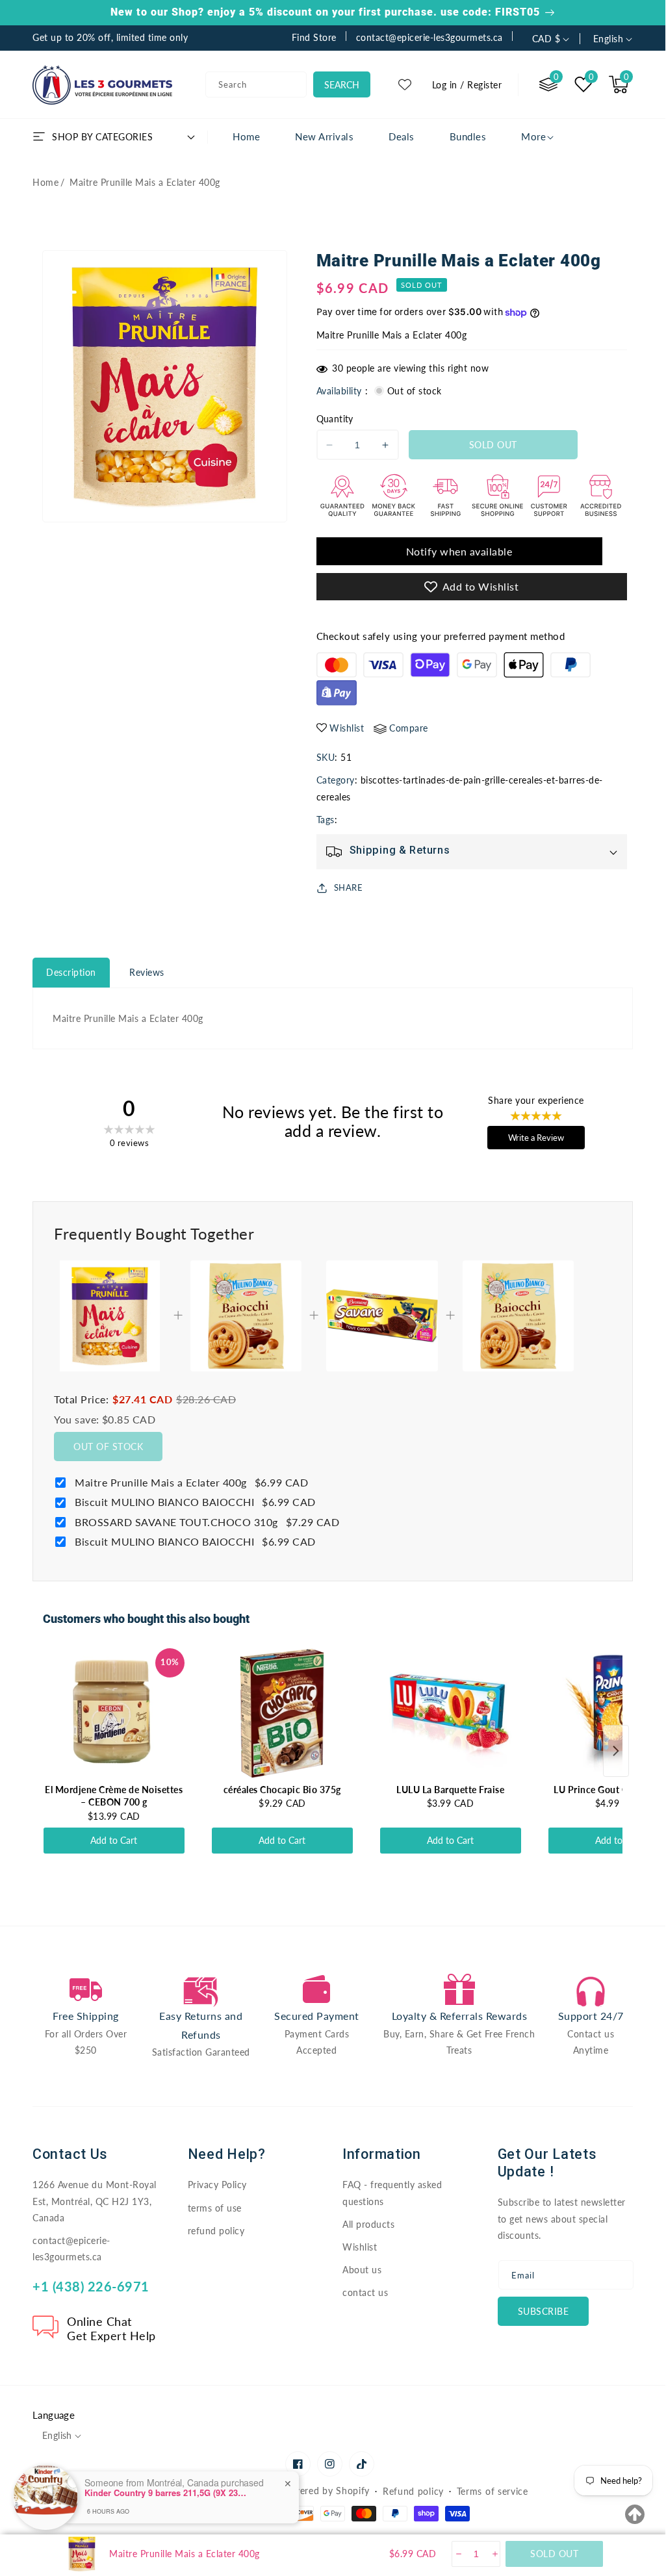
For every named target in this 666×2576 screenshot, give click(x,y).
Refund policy (413, 2491)
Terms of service (493, 2491)
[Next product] (616, 1751)
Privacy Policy (217, 2185)
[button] (619, 84)
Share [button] (349, 887)
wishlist (347, 728)
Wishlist (360, 2247)
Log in (445, 85)
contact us (365, 2292)
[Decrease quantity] (458, 2554)
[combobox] (256, 84)
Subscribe (544, 2311)
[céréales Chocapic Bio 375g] (282, 1713)
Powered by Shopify (326, 2491)
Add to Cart (114, 1840)
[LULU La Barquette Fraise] (451, 1713)
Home (45, 182)
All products (368, 2224)
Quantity (335, 419)
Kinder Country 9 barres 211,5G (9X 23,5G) (166, 2493)
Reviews (147, 972)
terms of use (215, 2208)
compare (409, 728)
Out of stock (108, 1447)
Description (71, 972)
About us (362, 2270)
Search (342, 85)
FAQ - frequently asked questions (392, 2193)
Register (484, 85)
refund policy (216, 2231)
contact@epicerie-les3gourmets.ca (71, 2249)
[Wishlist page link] (405, 84)
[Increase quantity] (494, 2554)
